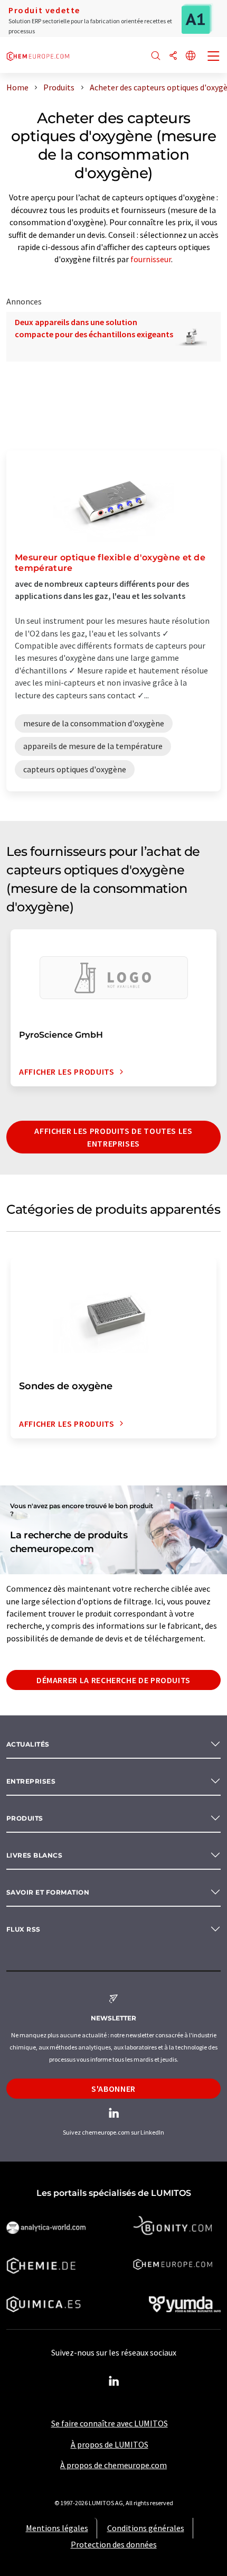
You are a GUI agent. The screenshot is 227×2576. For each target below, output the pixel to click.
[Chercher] (156, 56)
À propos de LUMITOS (110, 2444)
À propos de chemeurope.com (113, 2465)
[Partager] (173, 56)
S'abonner (113, 2089)
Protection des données (114, 2544)
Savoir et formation (48, 1892)
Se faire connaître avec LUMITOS (110, 2423)
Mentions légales (57, 2528)
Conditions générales (146, 2528)
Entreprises (31, 1781)
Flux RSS (23, 1929)
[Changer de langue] (191, 56)
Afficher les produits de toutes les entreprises (113, 1137)
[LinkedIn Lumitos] (113, 2381)
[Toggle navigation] (214, 57)
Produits (25, 1818)
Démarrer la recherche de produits (113, 1680)
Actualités (28, 1744)
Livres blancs (34, 1855)
